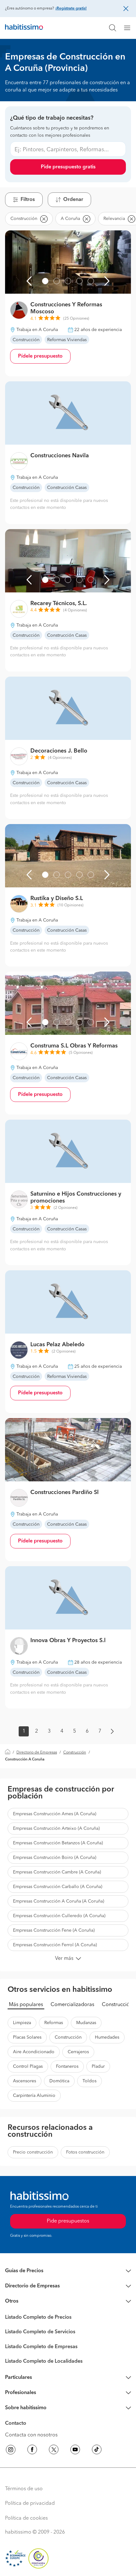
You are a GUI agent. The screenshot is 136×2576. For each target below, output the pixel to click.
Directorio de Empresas (37, 1753)
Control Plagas (28, 2066)
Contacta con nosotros (31, 2435)
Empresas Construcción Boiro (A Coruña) (55, 1858)
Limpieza (22, 2023)
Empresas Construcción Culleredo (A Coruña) (59, 1916)
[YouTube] (75, 2451)
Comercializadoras (72, 2005)
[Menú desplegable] (130, 28)
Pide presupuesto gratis (68, 167)
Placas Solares (27, 2037)
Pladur (98, 2066)
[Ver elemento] (45, 281)
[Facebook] (32, 2451)
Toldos (90, 2081)
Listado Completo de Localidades (44, 2361)
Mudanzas (86, 2023)
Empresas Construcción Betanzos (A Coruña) (58, 1843)
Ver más (64, 1959)
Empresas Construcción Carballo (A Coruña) (58, 1887)
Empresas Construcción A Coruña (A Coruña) (59, 1901)
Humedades (107, 2037)
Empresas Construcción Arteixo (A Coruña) (56, 1829)
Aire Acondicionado (34, 2052)
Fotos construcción (85, 2152)
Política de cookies (26, 2518)
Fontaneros (67, 2066)
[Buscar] (113, 28)
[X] (54, 2451)
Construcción (75, 1753)
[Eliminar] (44, 219)
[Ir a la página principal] (24, 28)
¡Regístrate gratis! (71, 9)
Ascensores (25, 2081)
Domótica (59, 2081)
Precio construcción (33, 2152)
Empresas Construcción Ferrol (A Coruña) (55, 1945)
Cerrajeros (78, 2052)
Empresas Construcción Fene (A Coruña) (54, 1930)
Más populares (26, 2005)
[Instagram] (11, 2451)
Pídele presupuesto (40, 356)
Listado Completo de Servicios (40, 2332)
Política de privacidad (30, 2504)
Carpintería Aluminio (34, 2096)
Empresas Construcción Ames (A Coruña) (55, 1814)
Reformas (54, 2023)
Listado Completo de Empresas (41, 2347)
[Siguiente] (107, 281)
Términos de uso (24, 2489)
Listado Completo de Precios (38, 2317)
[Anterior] (29, 281)
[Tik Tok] (97, 2451)
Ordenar (73, 200)
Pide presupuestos (68, 2221)
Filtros (28, 200)
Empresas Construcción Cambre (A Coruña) (57, 1872)
